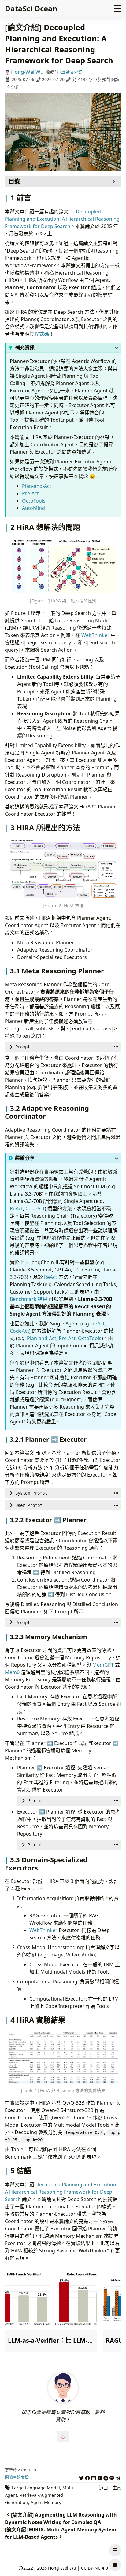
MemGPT (103, 1665)
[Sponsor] (63, 2436)
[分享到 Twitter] (81, 2477)
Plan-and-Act (37, 486)
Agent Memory (46, 2502)
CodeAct (35, 1208)
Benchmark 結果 (29, 1299)
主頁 (117, 2488)
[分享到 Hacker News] (100, 2477)
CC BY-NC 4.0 (94, 2568)
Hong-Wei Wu (27, 72)
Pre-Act (30, 493)
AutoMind (33, 508)
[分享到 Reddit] (106, 2477)
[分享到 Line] (112, 2477)
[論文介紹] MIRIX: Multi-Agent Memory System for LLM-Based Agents (61, 2533)
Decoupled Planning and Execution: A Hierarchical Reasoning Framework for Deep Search (62, 219)
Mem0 (12, 1672)
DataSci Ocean (31, 8)
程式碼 (42, 334)
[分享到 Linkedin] (94, 2477)
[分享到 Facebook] (87, 2477)
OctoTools (34, 501)
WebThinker (95, 635)
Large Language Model (36, 2488)
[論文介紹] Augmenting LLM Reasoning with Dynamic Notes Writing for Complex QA (61, 2518)
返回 (103, 2488)
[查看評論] (115, 2565)
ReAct (16, 1208)
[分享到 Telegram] (118, 2477)
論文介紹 (74, 72)
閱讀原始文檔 (17, 2477)
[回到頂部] (115, 2536)
